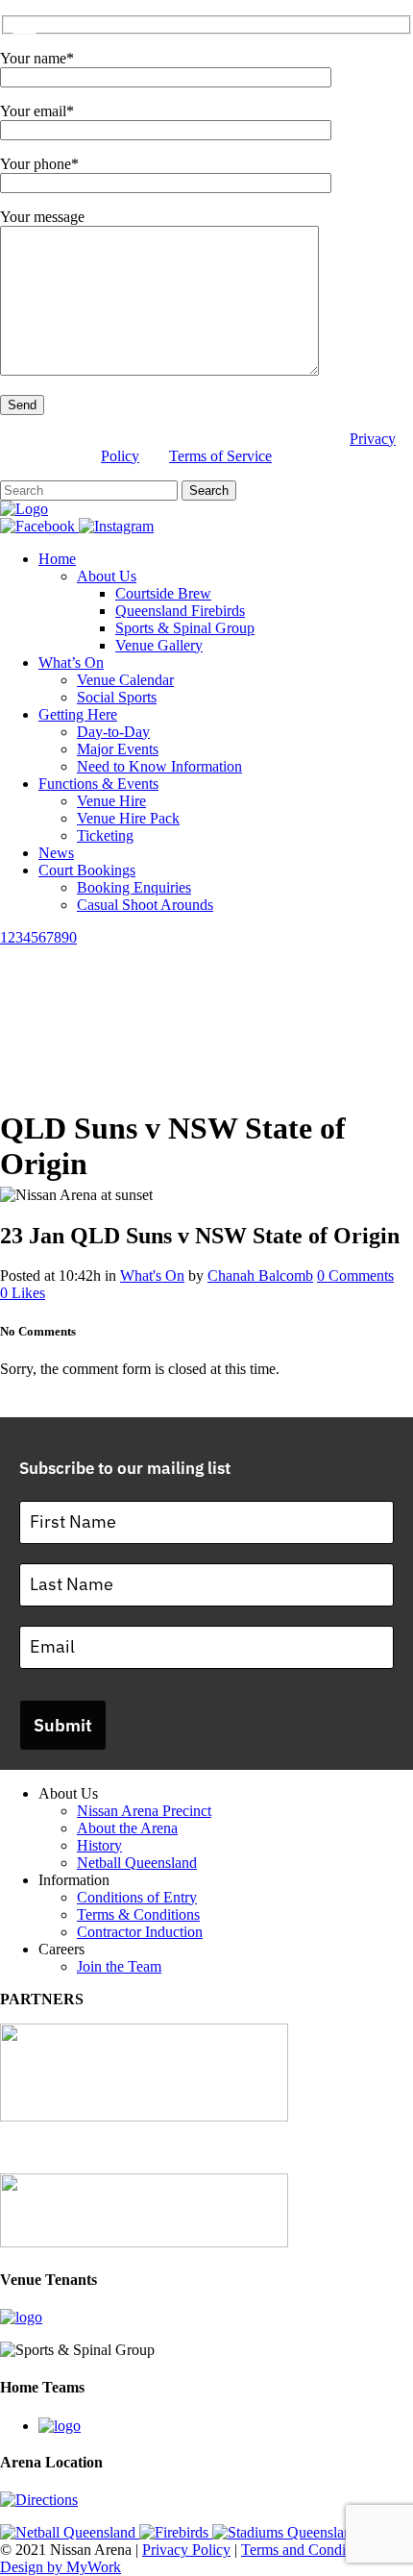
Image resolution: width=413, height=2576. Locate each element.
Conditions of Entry (137, 1897)
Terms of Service (220, 456)
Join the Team (119, 1966)
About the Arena (127, 1828)
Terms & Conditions (138, 1914)
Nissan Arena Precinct (144, 1811)
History (99, 1845)
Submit (63, 1725)
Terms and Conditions (308, 2550)
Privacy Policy (186, 2550)
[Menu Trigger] (24, 26)
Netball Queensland (137, 1863)
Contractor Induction (140, 1932)
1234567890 (38, 937)
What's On (152, 1276)
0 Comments (355, 1276)
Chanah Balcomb (260, 1276)
